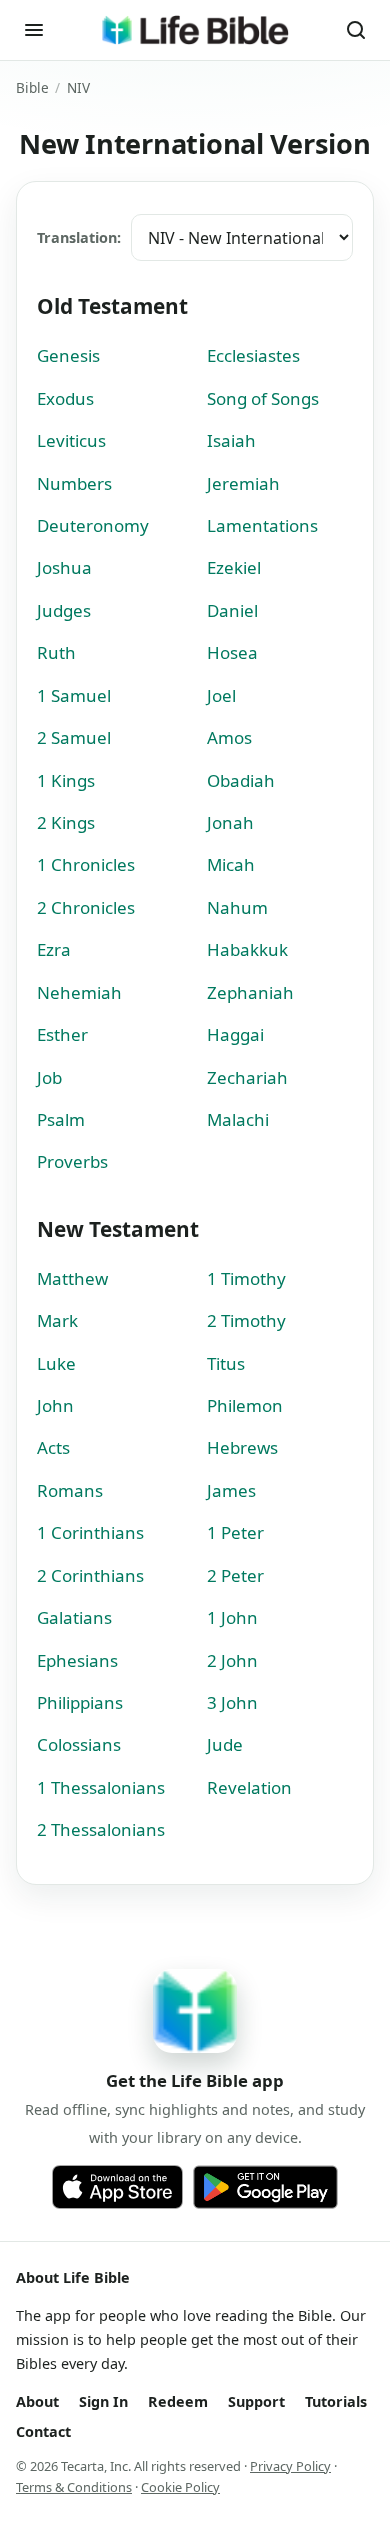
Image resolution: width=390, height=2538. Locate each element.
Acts (53, 1447)
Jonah (230, 822)
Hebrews (242, 1447)
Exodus (65, 398)
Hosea (232, 652)
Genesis (68, 355)
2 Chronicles (86, 907)
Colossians (79, 1744)
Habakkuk (247, 949)
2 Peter (235, 1575)
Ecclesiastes (253, 355)
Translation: (79, 237)
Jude (225, 1744)
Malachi (238, 1119)
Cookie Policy (180, 2487)
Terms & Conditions (74, 2487)
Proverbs (72, 1161)
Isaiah (231, 440)
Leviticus (71, 440)
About (37, 2401)
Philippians (80, 1702)
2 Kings (66, 822)
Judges (64, 610)
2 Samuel (74, 737)
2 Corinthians (90, 1575)
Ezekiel (234, 567)
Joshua (64, 567)
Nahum (237, 907)
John (55, 1405)
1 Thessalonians (101, 1787)
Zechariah (247, 1077)
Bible (32, 87)
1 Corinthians (90, 1532)
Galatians (74, 1617)
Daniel (232, 610)
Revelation (249, 1787)
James (231, 1490)
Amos (229, 737)
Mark (57, 1320)
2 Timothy (246, 1320)
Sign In (103, 2401)
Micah (231, 864)
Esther (62, 1034)
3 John (232, 1702)
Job (49, 1077)
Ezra (54, 949)
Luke (56, 1363)
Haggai (235, 1034)
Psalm (61, 1119)
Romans (70, 1490)
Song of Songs (263, 398)
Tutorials (336, 2401)
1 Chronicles (86, 864)
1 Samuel (74, 695)
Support (256, 2401)
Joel (221, 695)
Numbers (74, 483)
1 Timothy (246, 1278)
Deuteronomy (93, 525)
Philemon (245, 1405)
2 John (232, 1660)
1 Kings (66, 780)
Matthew (72, 1278)
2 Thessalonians (101, 1829)
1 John (232, 1617)
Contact (43, 2431)
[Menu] (34, 30)
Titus (226, 1363)
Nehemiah (79, 992)
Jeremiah (243, 483)
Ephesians (77, 1660)
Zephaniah (250, 992)
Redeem (178, 2401)
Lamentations (262, 525)
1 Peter (235, 1532)
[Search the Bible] (356, 30)
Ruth (56, 652)
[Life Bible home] (195, 30)
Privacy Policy (290, 2466)
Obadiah (241, 780)
